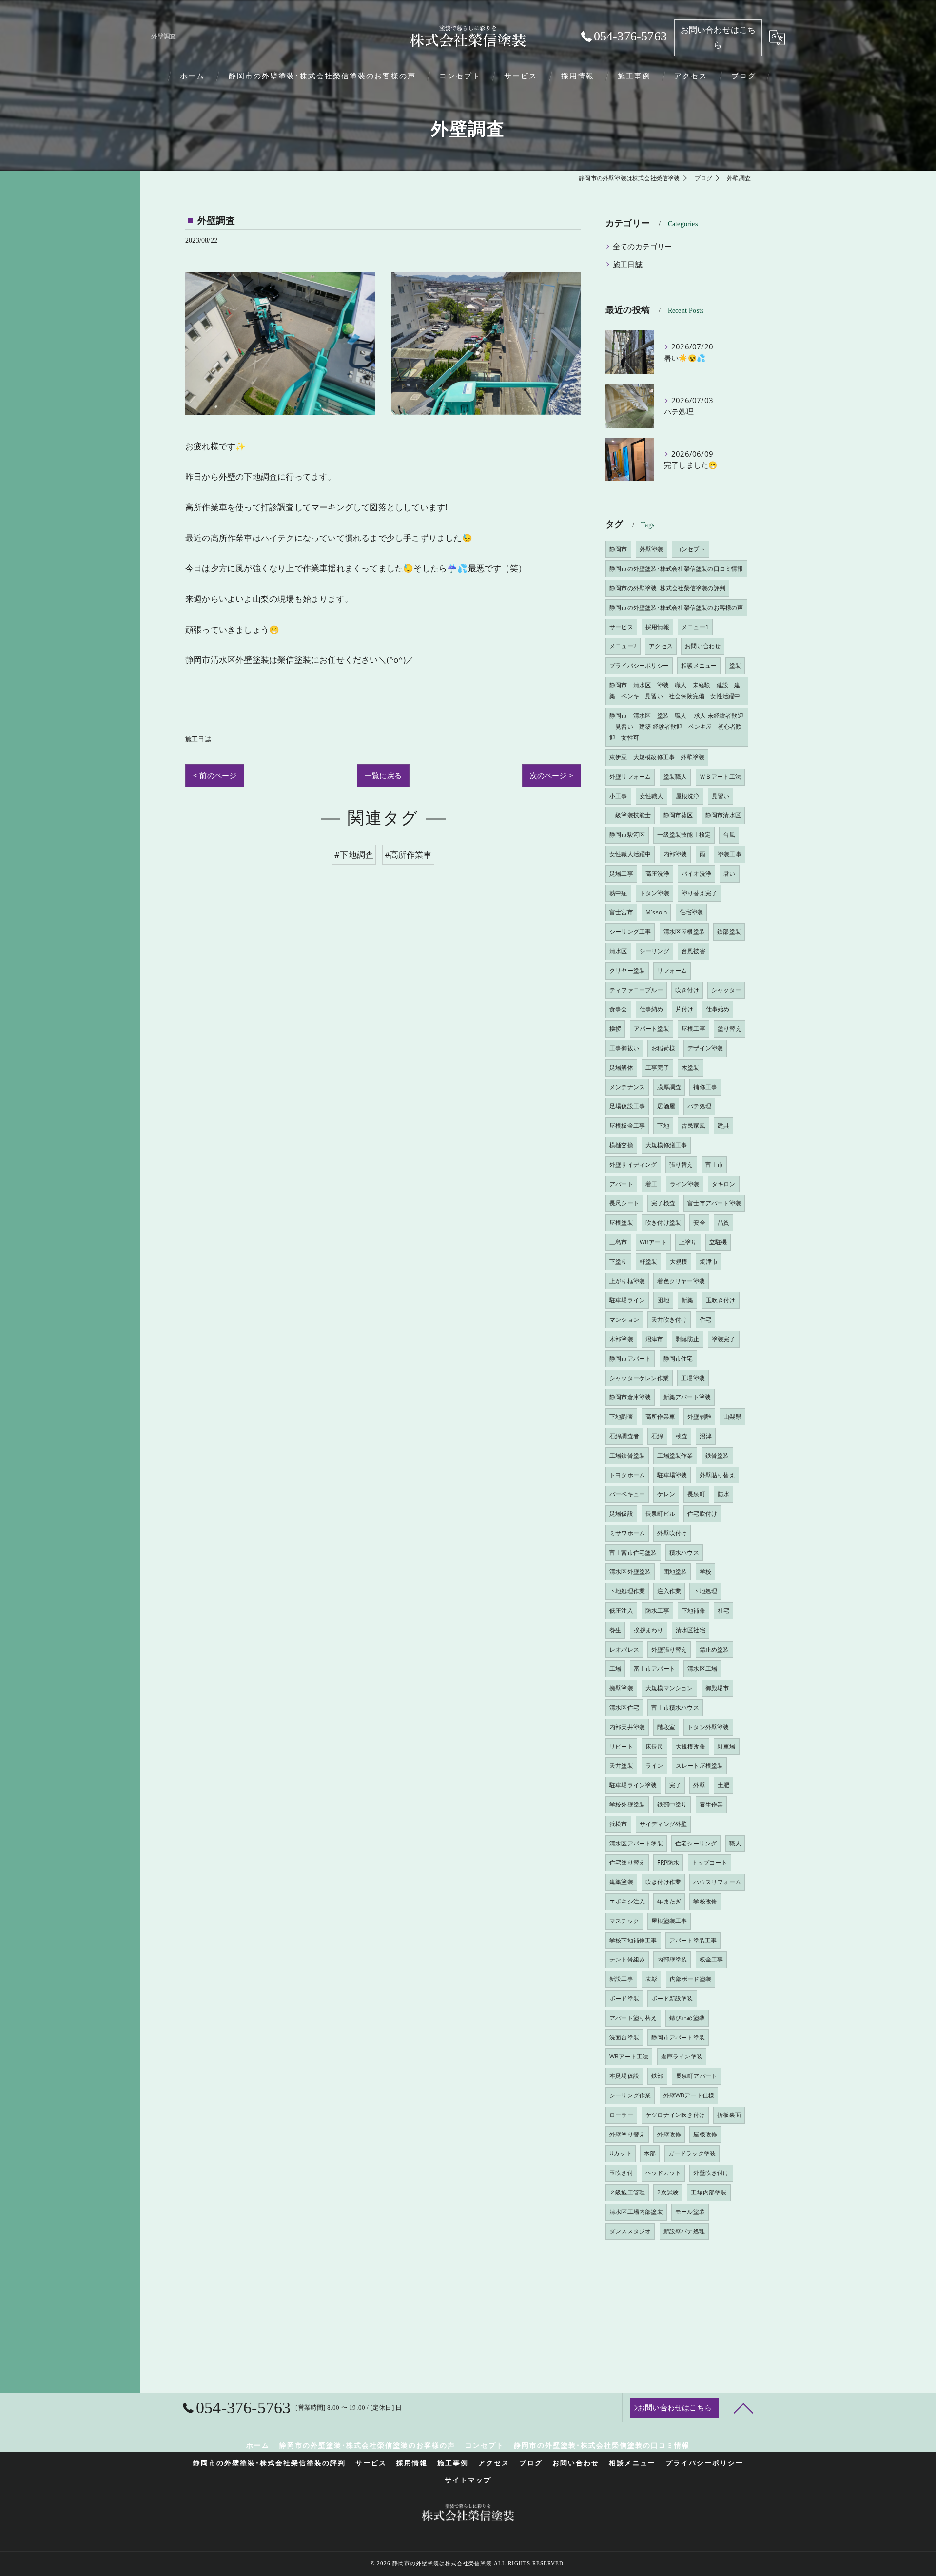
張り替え (681, 1164)
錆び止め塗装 (687, 2018)
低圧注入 (621, 1610)
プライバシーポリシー (639, 665)
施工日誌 (198, 739)
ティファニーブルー (636, 990)
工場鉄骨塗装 (627, 1455)
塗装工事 (730, 854)
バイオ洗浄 (696, 874)
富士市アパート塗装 (714, 1203)
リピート (621, 1746)
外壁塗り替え (627, 2134)
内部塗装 (675, 854)
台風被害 (693, 951)
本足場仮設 (624, 2076)
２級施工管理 (627, 2192)
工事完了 (657, 1067)
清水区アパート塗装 (636, 1843)
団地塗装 (675, 1571)
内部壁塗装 (672, 1959)
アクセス (661, 646)
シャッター (726, 990)
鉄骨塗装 (717, 1455)
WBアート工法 (629, 2056)
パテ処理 (699, 1106)
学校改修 (705, 1901)
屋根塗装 (621, 1222)
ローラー (621, 2115)
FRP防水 (668, 1862)
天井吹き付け (669, 1319)
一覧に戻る (383, 775)
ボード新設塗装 (672, 1998)
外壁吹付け (672, 1533)
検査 (682, 1436)
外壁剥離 (699, 1416)
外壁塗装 (652, 549)
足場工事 (621, 874)
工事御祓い (624, 1048)
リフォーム (672, 971)
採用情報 (657, 627)
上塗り (688, 1242)
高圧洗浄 (657, 874)
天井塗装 (621, 1765)
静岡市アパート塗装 (678, 2037)
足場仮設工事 (627, 1106)
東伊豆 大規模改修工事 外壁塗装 (657, 757)
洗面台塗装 (624, 2037)
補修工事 (705, 1087)
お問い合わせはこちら (718, 38)
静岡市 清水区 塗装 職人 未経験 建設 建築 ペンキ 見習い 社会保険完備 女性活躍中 (675, 691)
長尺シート (624, 1203)
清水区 (618, 951)
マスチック (624, 1921)
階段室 (666, 1727)
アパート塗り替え (633, 2018)
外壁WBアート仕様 (689, 2095)
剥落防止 (688, 1339)
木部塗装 (621, 1339)
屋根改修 (705, 2134)
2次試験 (668, 2192)
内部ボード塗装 (691, 1979)
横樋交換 (621, 1145)
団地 (663, 1300)
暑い (729, 874)
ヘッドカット (663, 2173)
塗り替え (730, 1028)
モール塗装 (690, 2212)
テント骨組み (627, 1959)
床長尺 (654, 1746)
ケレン (666, 1494)
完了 (675, 1785)
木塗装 (691, 1067)
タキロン (724, 1184)
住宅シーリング (696, 1843)
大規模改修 (691, 1746)
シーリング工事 (630, 932)
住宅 (705, 1319)
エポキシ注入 (627, 1901)
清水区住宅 (624, 1707)
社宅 (723, 1610)
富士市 (714, 1164)
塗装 (735, 665)
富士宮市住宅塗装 (633, 1552)
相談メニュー (699, 665)
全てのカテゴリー (643, 246)
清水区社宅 (691, 1630)
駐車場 (727, 1746)
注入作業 (669, 1591)
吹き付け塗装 (663, 1222)
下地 (663, 1125)
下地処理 (705, 1591)
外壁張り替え (669, 1649)
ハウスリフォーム (717, 1882)
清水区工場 (702, 1668)
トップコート (710, 1862)
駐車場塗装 (672, 1475)
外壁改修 (669, 2134)
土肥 (723, 1785)
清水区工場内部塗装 (636, 2212)
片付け (685, 1009)
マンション (624, 1319)
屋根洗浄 (688, 796)
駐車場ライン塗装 (633, 1785)
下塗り (618, 1261)
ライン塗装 (685, 1184)
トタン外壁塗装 (708, 1727)
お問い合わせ (703, 646)
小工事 (618, 796)
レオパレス (624, 1649)
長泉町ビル (660, 1513)
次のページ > (552, 775)
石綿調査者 (624, 1436)
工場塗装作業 (675, 1455)
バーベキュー (627, 1494)
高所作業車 (660, 1416)
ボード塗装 (624, 1998)
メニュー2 (623, 646)
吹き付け (687, 990)
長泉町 (696, 1494)
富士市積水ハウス (675, 1707)
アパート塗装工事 (693, 1940)
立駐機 (718, 1242)
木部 (650, 2153)
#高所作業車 (408, 855)
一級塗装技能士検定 (684, 835)
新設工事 (621, 1979)
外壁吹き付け (711, 2173)
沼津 (705, 1436)
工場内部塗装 (709, 2192)
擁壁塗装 (621, 1688)
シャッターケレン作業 (639, 1378)
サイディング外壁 (663, 1824)
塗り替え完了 (699, 893)
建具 (723, 1125)
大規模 (679, 1261)
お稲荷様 (663, 1048)
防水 (723, 1494)
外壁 (699, 1785)
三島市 (618, 1242)
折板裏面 (729, 2115)
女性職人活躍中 (630, 854)
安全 (699, 1222)
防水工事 (657, 1610)
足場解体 (621, 1067)
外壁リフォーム (630, 777)
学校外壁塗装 (627, 1804)
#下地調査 (354, 855)
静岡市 (618, 549)
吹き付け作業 (663, 1882)
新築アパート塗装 (687, 1397)
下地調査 (621, 1416)
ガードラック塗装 (692, 2153)
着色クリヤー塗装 (681, 1281)
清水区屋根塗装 (684, 932)
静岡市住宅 (678, 1358)
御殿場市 (717, 1688)
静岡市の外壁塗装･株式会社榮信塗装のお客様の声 (676, 607)
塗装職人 (675, 777)
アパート (621, 1184)
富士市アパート (654, 1668)
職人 (735, 1843)
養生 (615, 1630)
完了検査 (663, 1203)
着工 (651, 1184)
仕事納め (652, 1009)
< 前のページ (215, 775)
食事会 (618, 1009)
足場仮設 (621, 1513)
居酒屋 (666, 1106)
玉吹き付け (721, 1300)
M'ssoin (656, 912)
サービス (621, 627)
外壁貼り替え (717, 1475)
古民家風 (693, 1125)
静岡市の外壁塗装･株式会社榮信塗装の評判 (667, 588)
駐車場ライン (627, 1300)
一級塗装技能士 (630, 815)
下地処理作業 (627, 1591)
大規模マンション (669, 1688)
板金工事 (712, 1959)
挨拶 (615, 1028)
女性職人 (652, 796)
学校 (705, 1571)
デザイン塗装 (705, 1048)
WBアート (653, 1242)
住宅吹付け (702, 1513)
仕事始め (718, 1009)
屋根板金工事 (627, 1125)
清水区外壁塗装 (630, 1571)
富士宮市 (621, 912)
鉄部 (657, 2076)
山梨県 (732, 1416)
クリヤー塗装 (627, 971)
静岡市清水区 (723, 815)
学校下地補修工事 (633, 1940)
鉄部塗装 (729, 932)
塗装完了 (724, 1339)
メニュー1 (695, 627)
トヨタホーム (627, 1475)
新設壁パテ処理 (684, 2231)
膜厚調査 (669, 1087)
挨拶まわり (649, 1630)
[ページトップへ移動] (743, 2408)
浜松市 (618, 1824)
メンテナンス (627, 1087)
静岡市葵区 (678, 815)
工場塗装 (693, 1378)
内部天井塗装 (627, 1727)
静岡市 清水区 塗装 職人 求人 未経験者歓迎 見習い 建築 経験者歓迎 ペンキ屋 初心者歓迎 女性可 (676, 727)
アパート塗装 (652, 1028)
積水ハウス (684, 1552)
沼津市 (654, 1339)
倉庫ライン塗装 (682, 2056)
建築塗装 (621, 1882)
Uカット (621, 2153)
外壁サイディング (633, 1164)
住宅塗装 (692, 912)
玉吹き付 (621, 2173)
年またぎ (669, 1901)
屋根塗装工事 (669, 1921)
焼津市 (709, 1261)
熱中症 (618, 893)
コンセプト (691, 549)
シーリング (654, 951)
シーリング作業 (630, 2095)
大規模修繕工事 (666, 1145)
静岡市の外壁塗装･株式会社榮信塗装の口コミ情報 (676, 568)
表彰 (651, 1979)
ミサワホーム (627, 1533)
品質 (723, 1222)
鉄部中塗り (672, 1804)
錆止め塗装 (714, 1649)
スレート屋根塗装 (700, 1765)
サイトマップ (468, 2480)
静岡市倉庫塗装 (630, 1397)
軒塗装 (649, 1261)
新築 (687, 1300)
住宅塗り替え (627, 1862)
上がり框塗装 (627, 1281)
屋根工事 (693, 1028)
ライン (654, 1765)
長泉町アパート (696, 2076)
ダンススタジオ (630, 2231)
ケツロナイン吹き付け (675, 2115)
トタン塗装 (654, 893)
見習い (721, 796)
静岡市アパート (630, 1358)
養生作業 (712, 1804)
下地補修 (693, 1610)
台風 (729, 835)
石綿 (657, 1436)
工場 (615, 1668)
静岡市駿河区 (627, 835)
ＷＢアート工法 (720, 777)
